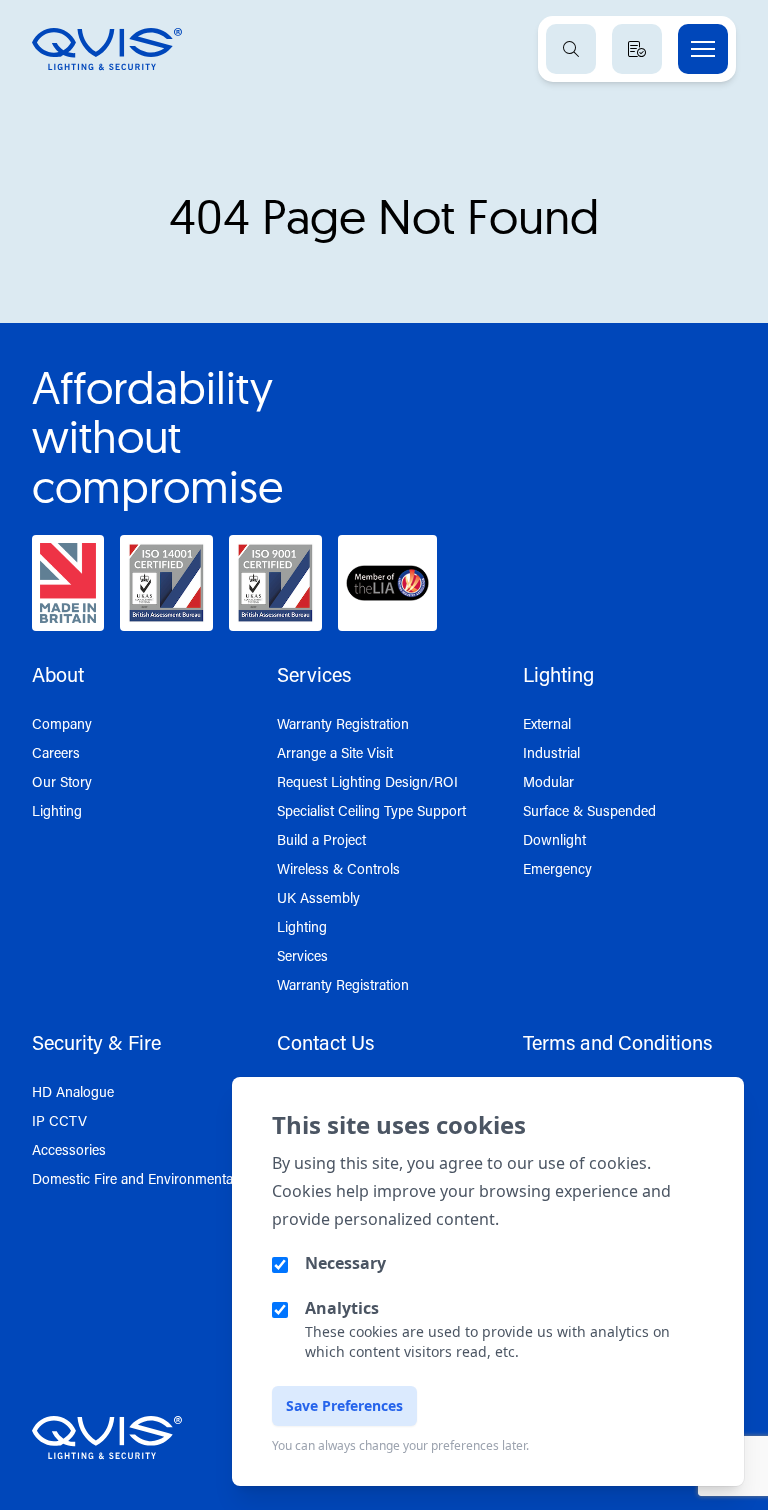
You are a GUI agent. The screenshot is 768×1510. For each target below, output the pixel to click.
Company (62, 723)
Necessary (345, 1263)
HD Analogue (73, 1091)
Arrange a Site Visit (335, 752)
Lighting (57, 810)
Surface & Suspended (589, 810)
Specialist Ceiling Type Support (371, 810)
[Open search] (571, 49)
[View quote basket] (637, 49)
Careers (56, 752)
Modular (548, 781)
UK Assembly (318, 897)
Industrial (551, 752)
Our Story (62, 781)
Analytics (342, 1308)
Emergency (557, 868)
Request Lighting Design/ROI (367, 781)
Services (302, 955)
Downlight (554, 839)
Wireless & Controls (338, 868)
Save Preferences (344, 1405)
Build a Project (321, 839)
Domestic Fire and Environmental (134, 1178)
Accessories (69, 1149)
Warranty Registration (343, 723)
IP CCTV (59, 1120)
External (547, 723)
